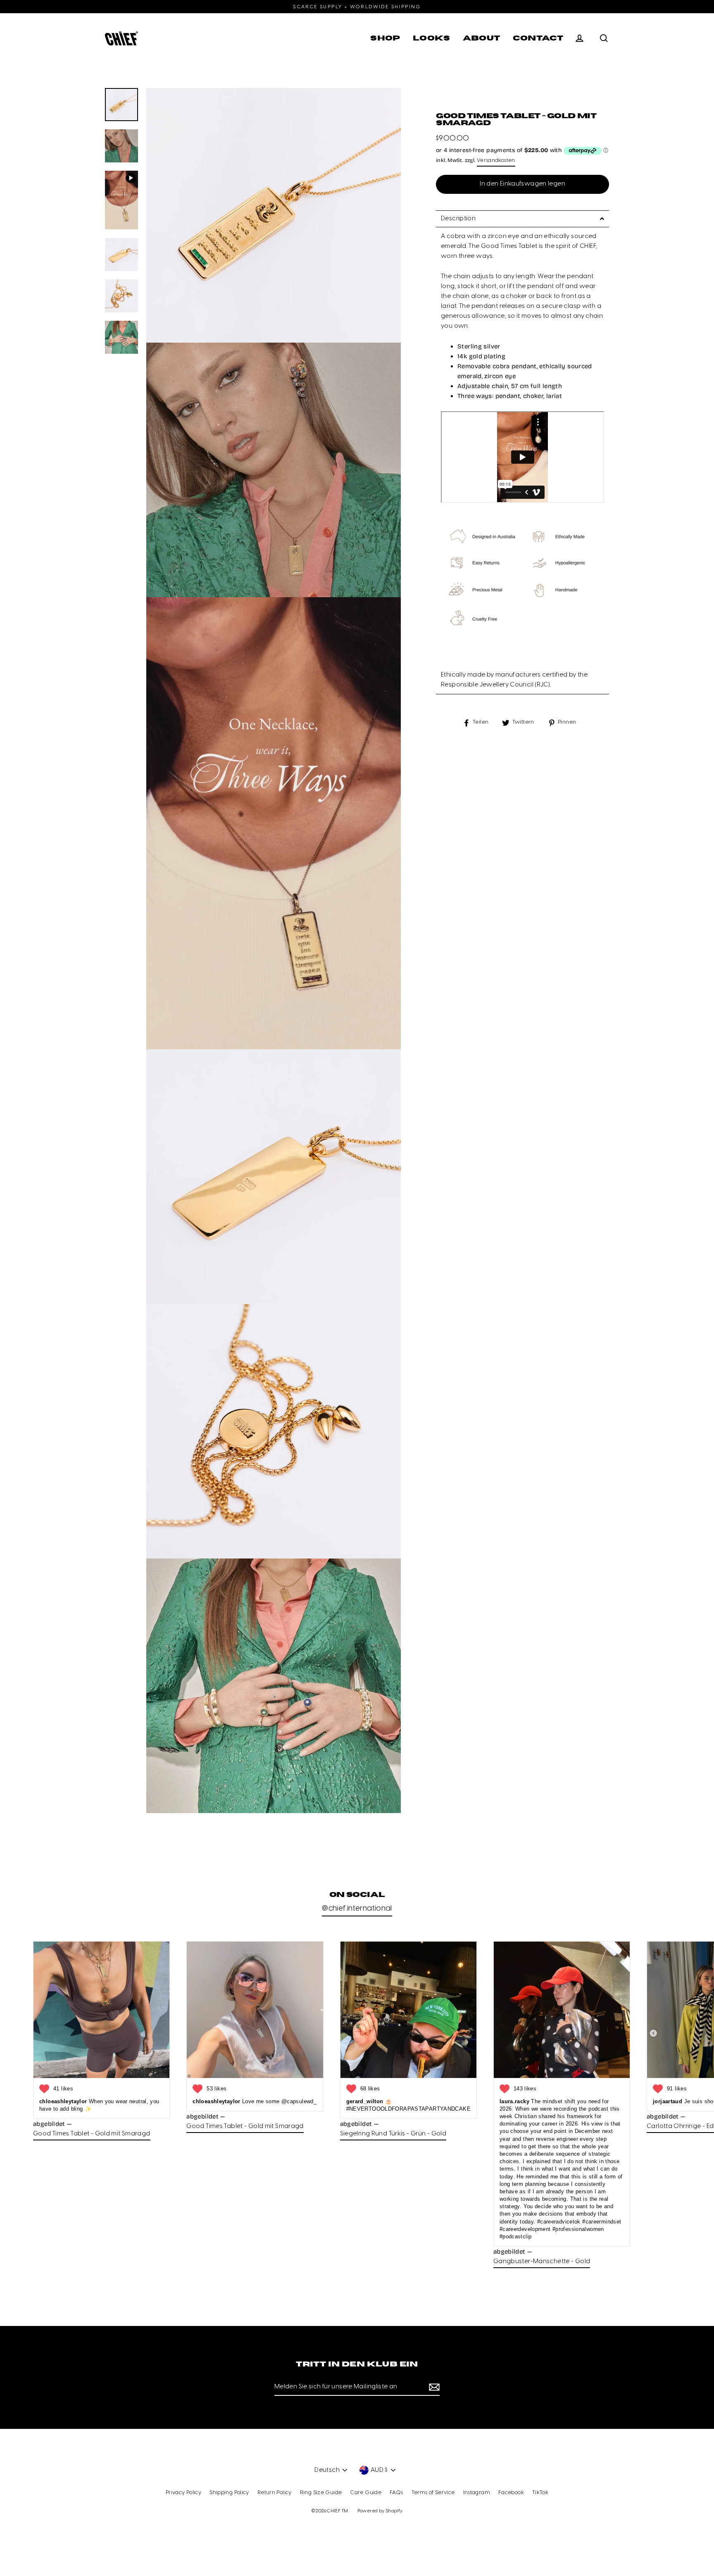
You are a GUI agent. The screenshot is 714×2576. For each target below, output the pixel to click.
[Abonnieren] (433, 2387)
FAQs (396, 2493)
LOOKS (432, 38)
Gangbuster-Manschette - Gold (542, 2261)
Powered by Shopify (380, 2511)
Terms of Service (433, 2493)
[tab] (522, 219)
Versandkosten (496, 161)
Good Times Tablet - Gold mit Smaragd (92, 2134)
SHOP (385, 38)
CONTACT (538, 38)
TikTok (540, 2493)
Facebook (511, 2493)
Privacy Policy (183, 2493)
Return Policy (275, 2493)
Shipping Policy (229, 2493)
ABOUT (482, 38)
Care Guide (366, 2493)
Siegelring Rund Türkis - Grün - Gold (393, 2134)
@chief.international (357, 1909)
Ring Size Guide (321, 2493)
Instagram (477, 2493)
